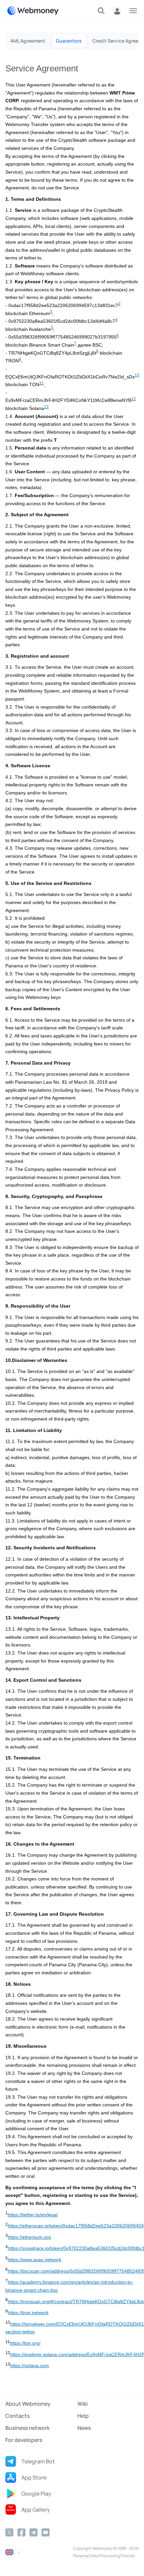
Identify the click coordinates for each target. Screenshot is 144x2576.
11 (41, 383)
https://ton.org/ (25, 2343)
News (84, 2428)
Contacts (17, 2416)
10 (137, 375)
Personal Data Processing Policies (104, 2556)
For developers (24, 2440)
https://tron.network (28, 2313)
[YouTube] (46, 2532)
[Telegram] (33, 2532)
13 (46, 407)
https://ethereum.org (29, 2237)
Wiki (83, 2404)
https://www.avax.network (34, 2260)
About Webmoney (28, 2404)
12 (134, 399)
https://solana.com (29, 2366)
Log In (117, 11)
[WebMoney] (33, 11)
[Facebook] (21, 2532)
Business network (27, 2428)
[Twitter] (9, 2532)
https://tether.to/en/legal (33, 2215)
